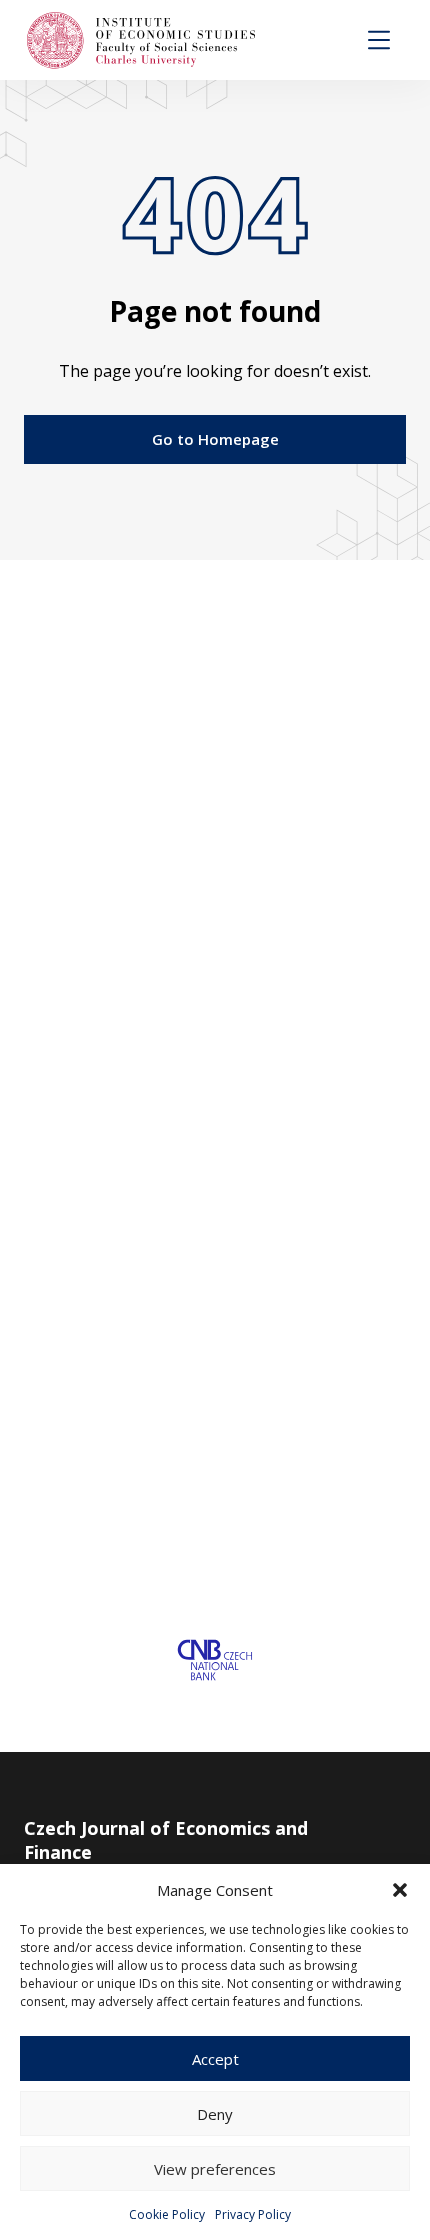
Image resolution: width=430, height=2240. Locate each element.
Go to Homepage (215, 439)
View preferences (215, 2169)
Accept (215, 2059)
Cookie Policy (167, 2214)
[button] (400, 1890)
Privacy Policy (253, 2214)
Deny (215, 2114)
